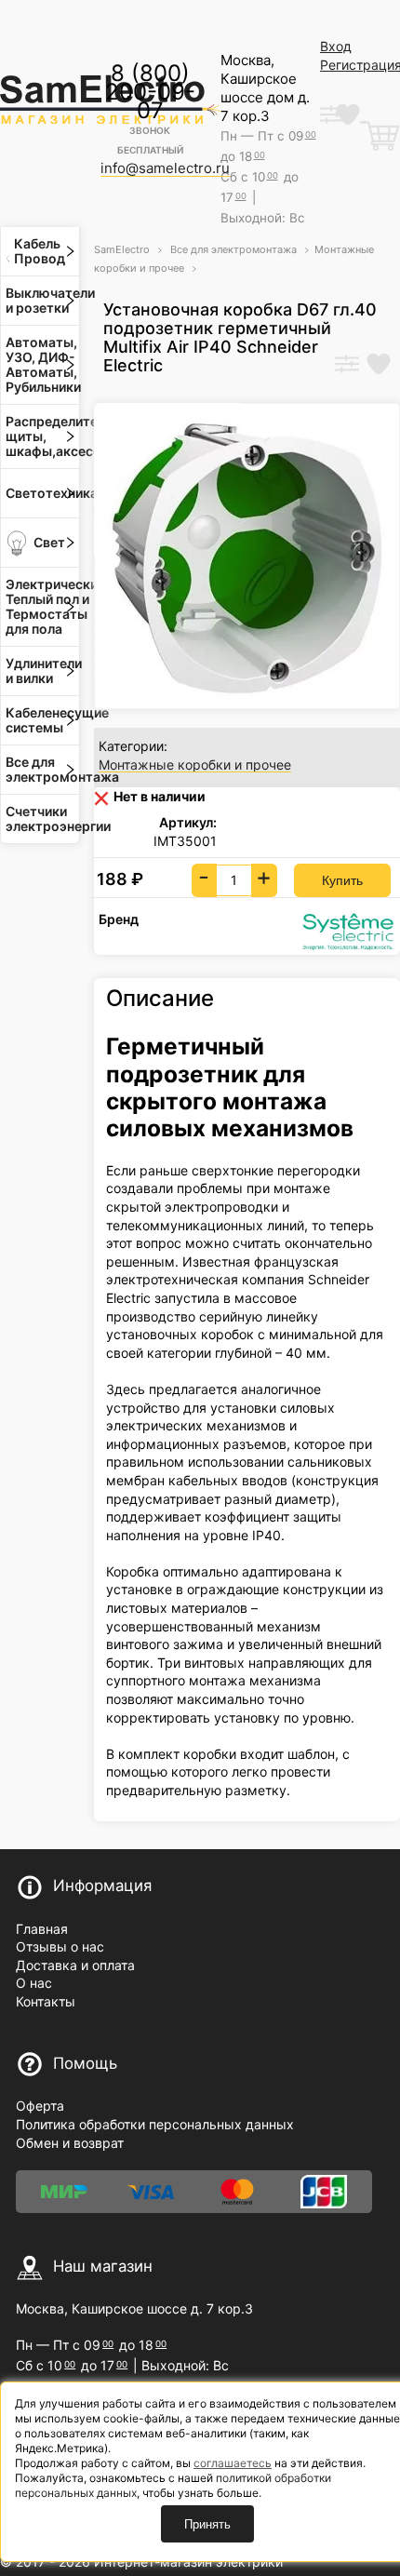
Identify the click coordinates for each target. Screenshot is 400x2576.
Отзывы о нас (60, 1946)
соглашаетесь (233, 2463)
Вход (336, 46)
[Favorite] (379, 366)
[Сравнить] (347, 366)
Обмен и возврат (70, 2143)
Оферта (40, 2106)
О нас (34, 1983)
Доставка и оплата (75, 1965)
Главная (42, 1929)
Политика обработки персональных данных (155, 2124)
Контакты (46, 2001)
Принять (207, 2524)
